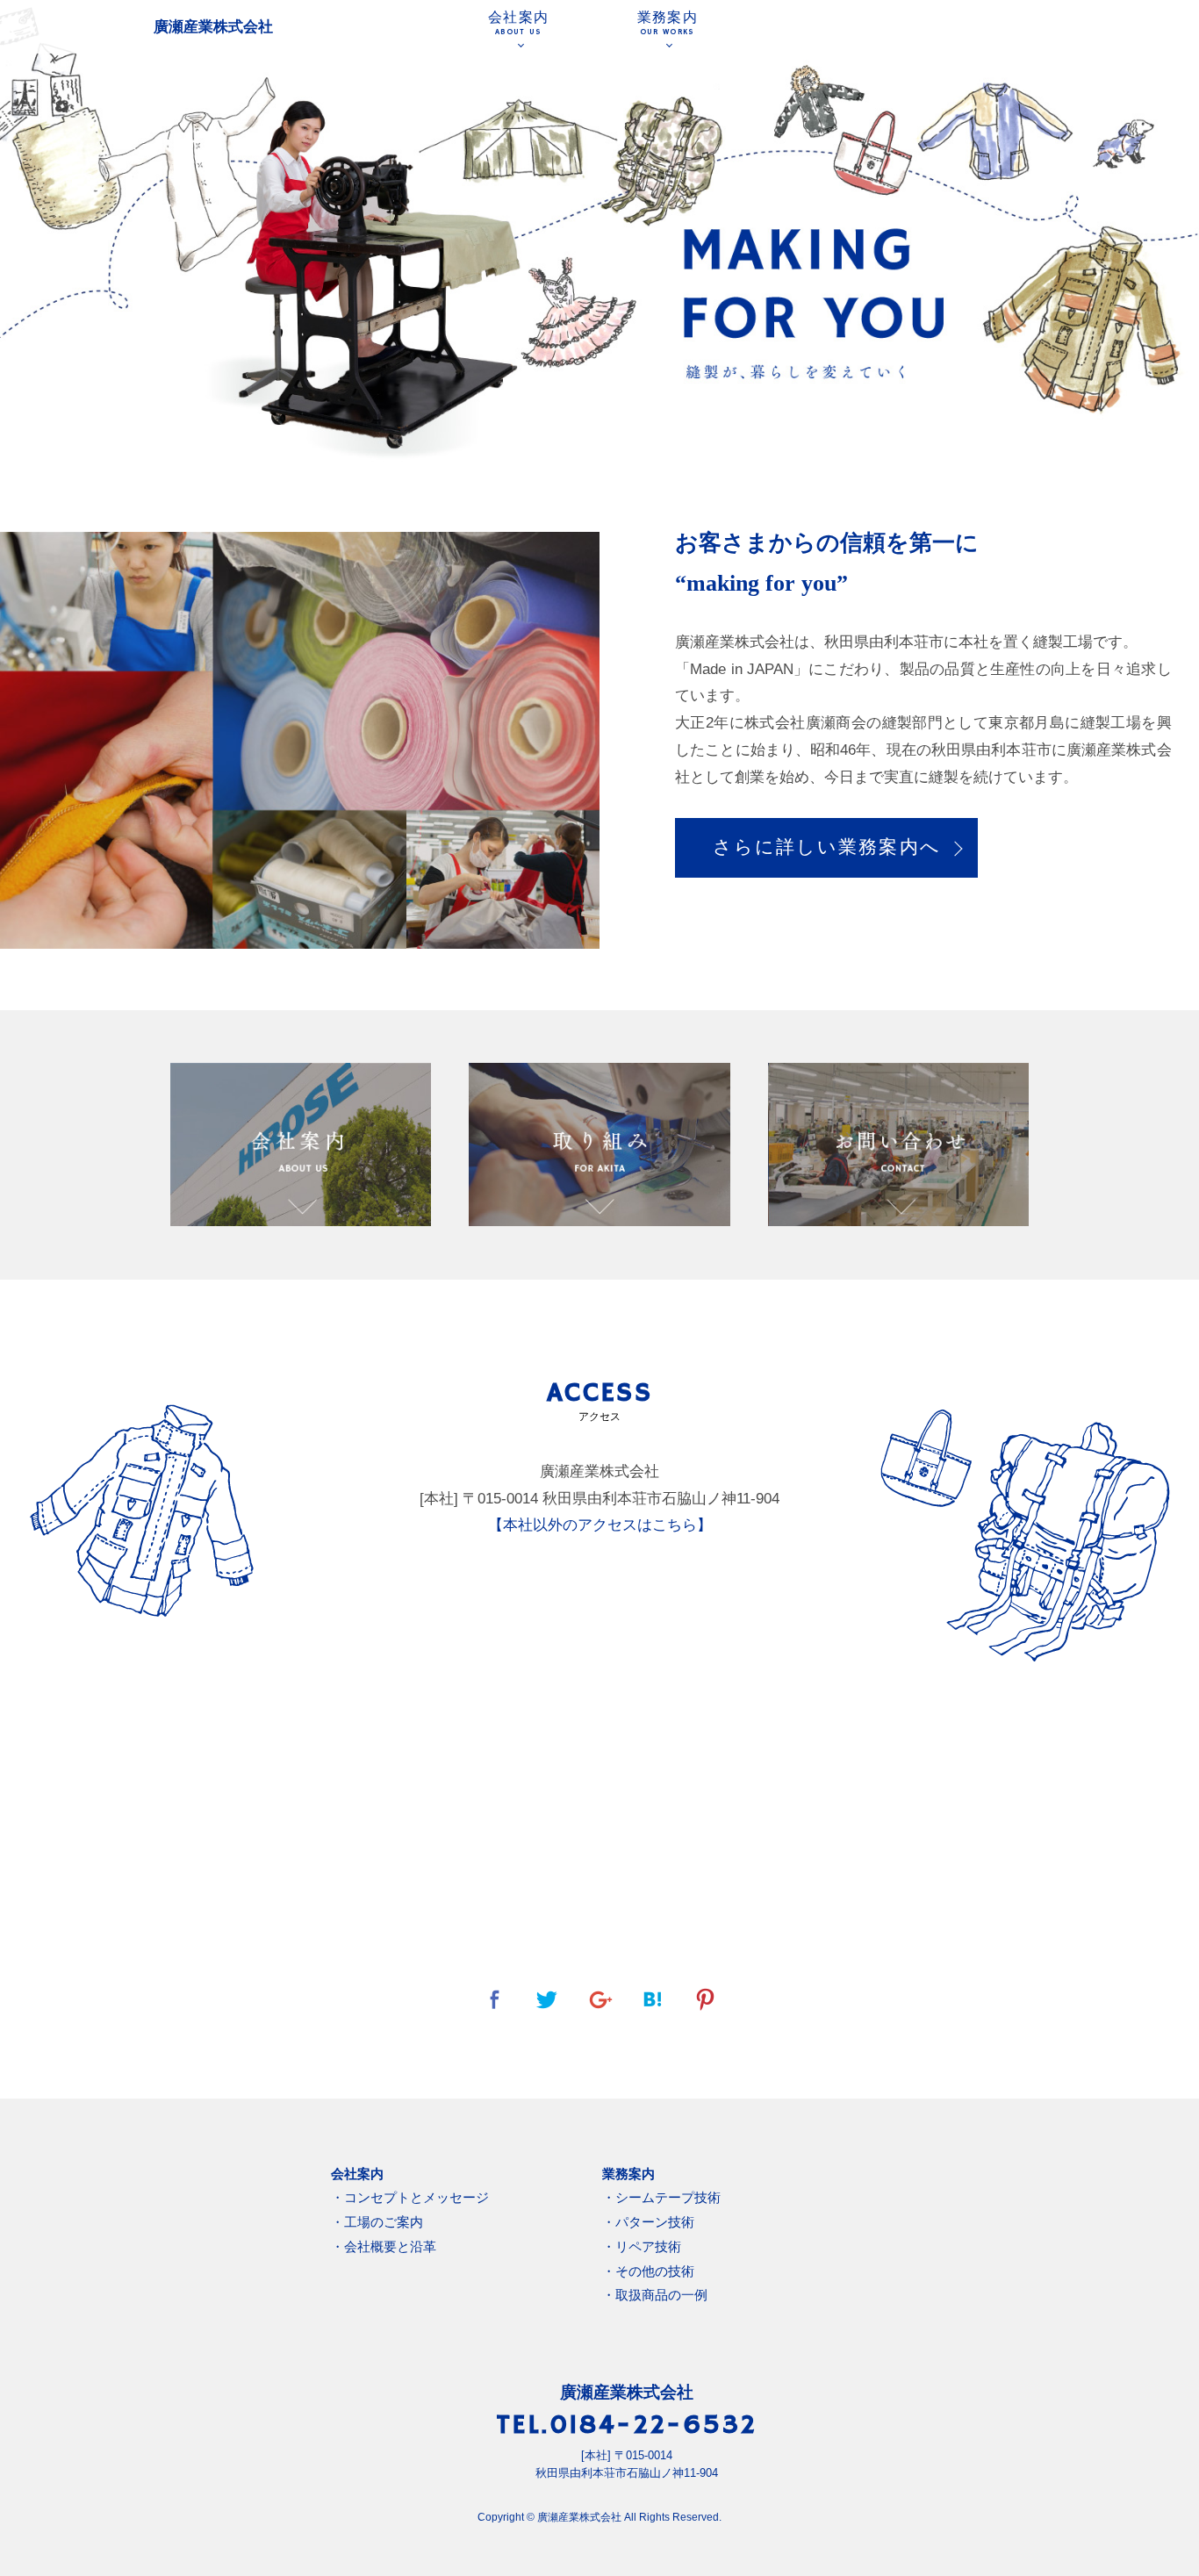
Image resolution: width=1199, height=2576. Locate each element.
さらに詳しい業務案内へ (827, 847)
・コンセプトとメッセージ (410, 2197)
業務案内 (668, 23)
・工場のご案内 (377, 2222)
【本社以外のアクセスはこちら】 (600, 1525)
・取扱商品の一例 (655, 2295)
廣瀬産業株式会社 (213, 27)
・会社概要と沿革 (384, 2246)
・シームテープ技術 (661, 2197)
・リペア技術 (642, 2246)
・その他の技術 (648, 2271)
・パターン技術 (648, 2222)
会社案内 (518, 23)
